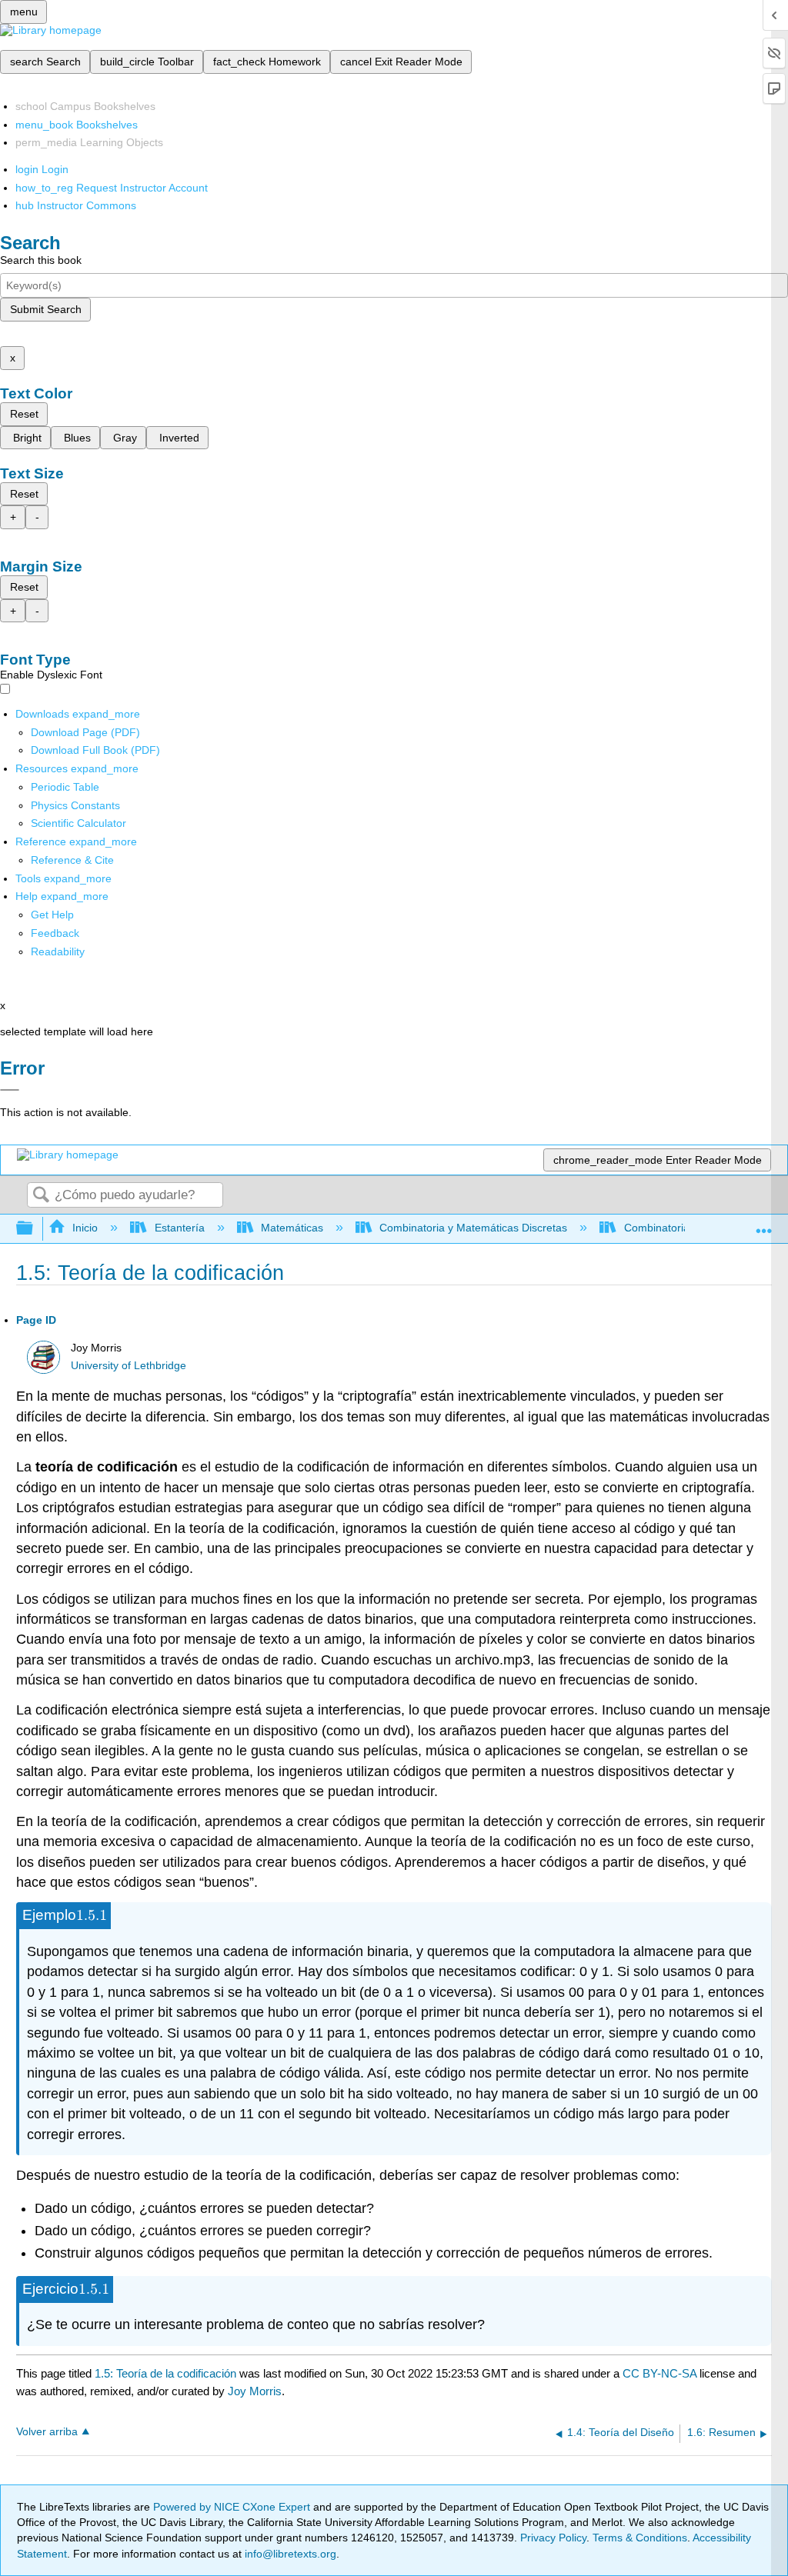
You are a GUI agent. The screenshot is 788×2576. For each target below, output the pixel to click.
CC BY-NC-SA (661, 2373)
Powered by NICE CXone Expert (233, 2507)
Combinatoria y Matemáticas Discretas (473, 1228)
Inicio (85, 1228)
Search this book (41, 260)
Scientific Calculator (78, 823)
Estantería (179, 1228)
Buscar (41, 1196)
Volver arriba (47, 2432)
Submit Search (46, 309)
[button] (55, 933)
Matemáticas (292, 1228)
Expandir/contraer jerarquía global (35, 1229)
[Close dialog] (10, 1090)
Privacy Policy (553, 2538)
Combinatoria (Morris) (677, 1228)
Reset (24, 414)
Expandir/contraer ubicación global (764, 1224)
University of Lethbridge (129, 1366)
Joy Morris (255, 2391)
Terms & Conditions (640, 2538)
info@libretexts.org (289, 2554)
